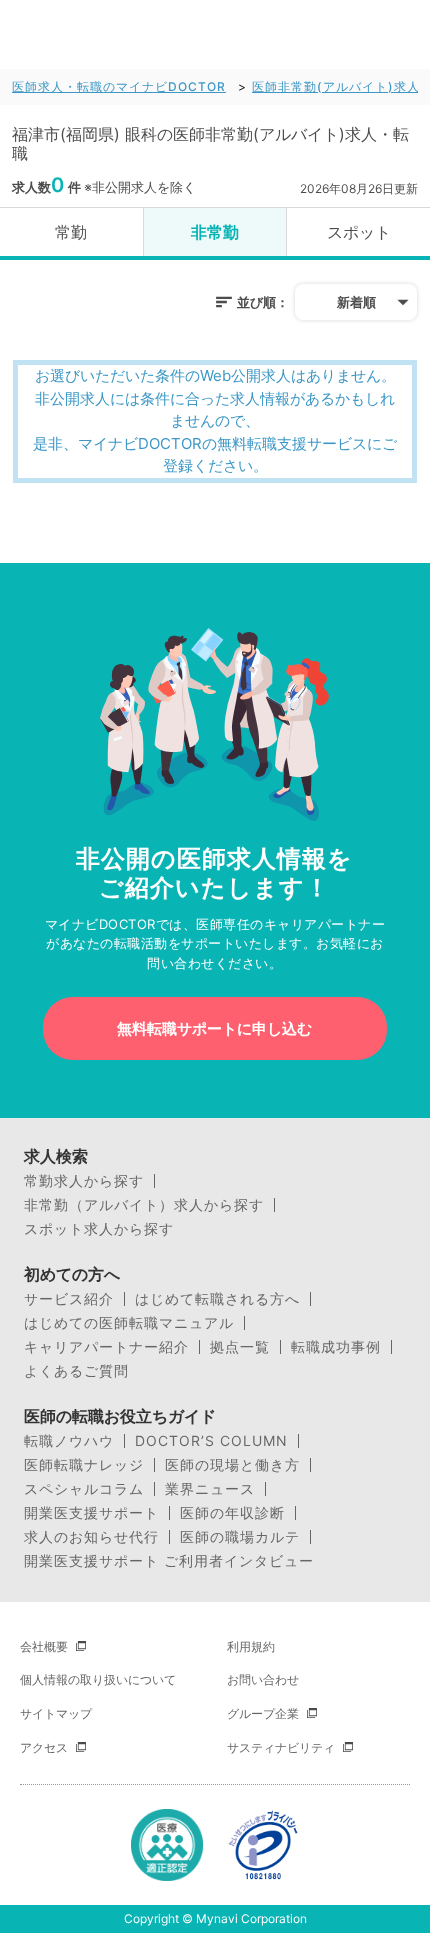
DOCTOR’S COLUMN (211, 1441)
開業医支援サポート (91, 1513)
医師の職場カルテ (240, 1537)
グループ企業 (263, 1713)
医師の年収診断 (232, 1513)
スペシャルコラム (84, 1489)
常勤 (71, 232)
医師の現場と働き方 (232, 1465)
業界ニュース (210, 1489)
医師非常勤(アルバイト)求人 (336, 86)
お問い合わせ (263, 1679)
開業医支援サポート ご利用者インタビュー (169, 1561)
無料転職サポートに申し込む (214, 1028)
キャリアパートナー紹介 (106, 1347)
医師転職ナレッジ (84, 1465)
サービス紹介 (69, 1299)
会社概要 (44, 1646)
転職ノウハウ (69, 1441)
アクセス (44, 1747)
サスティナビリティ (281, 1747)
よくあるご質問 (76, 1371)
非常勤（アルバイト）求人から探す (144, 1205)
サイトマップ (56, 1713)
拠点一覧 (240, 1347)
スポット (359, 232)
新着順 (356, 302)
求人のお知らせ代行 (91, 1537)
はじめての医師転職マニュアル (129, 1323)
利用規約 (251, 1646)
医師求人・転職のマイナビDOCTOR (119, 86)
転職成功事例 (336, 1347)
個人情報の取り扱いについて (98, 1679)
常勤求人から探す (84, 1181)
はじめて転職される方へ (217, 1299)
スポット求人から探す (99, 1229)
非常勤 (215, 232)
